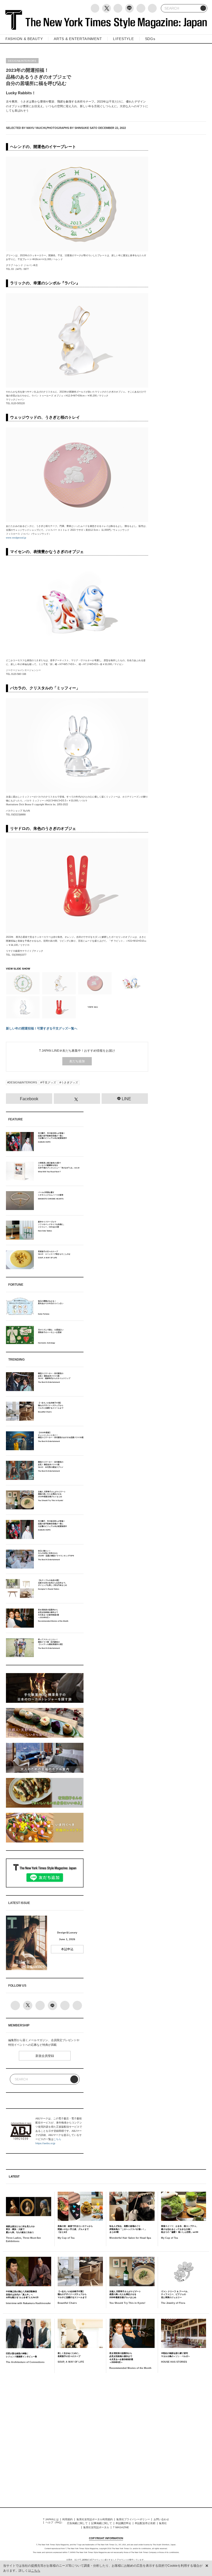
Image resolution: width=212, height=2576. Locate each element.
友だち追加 (77, 1061)
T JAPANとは (51, 2519)
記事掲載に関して (102, 2523)
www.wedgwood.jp (16, 538)
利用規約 (67, 2519)
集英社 (163, 2523)
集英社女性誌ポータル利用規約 (95, 2519)
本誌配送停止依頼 (145, 2523)
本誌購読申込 (123, 2523)
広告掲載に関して (77, 2523)
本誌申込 (67, 1949)
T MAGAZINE (121, 2527)
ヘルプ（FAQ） (55, 2522)
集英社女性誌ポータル (96, 2527)
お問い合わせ (161, 2519)
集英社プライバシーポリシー (133, 2519)
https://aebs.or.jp (45, 2143)
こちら (57, 2139)
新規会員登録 (45, 2056)
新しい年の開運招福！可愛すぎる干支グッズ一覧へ (42, 1028)
